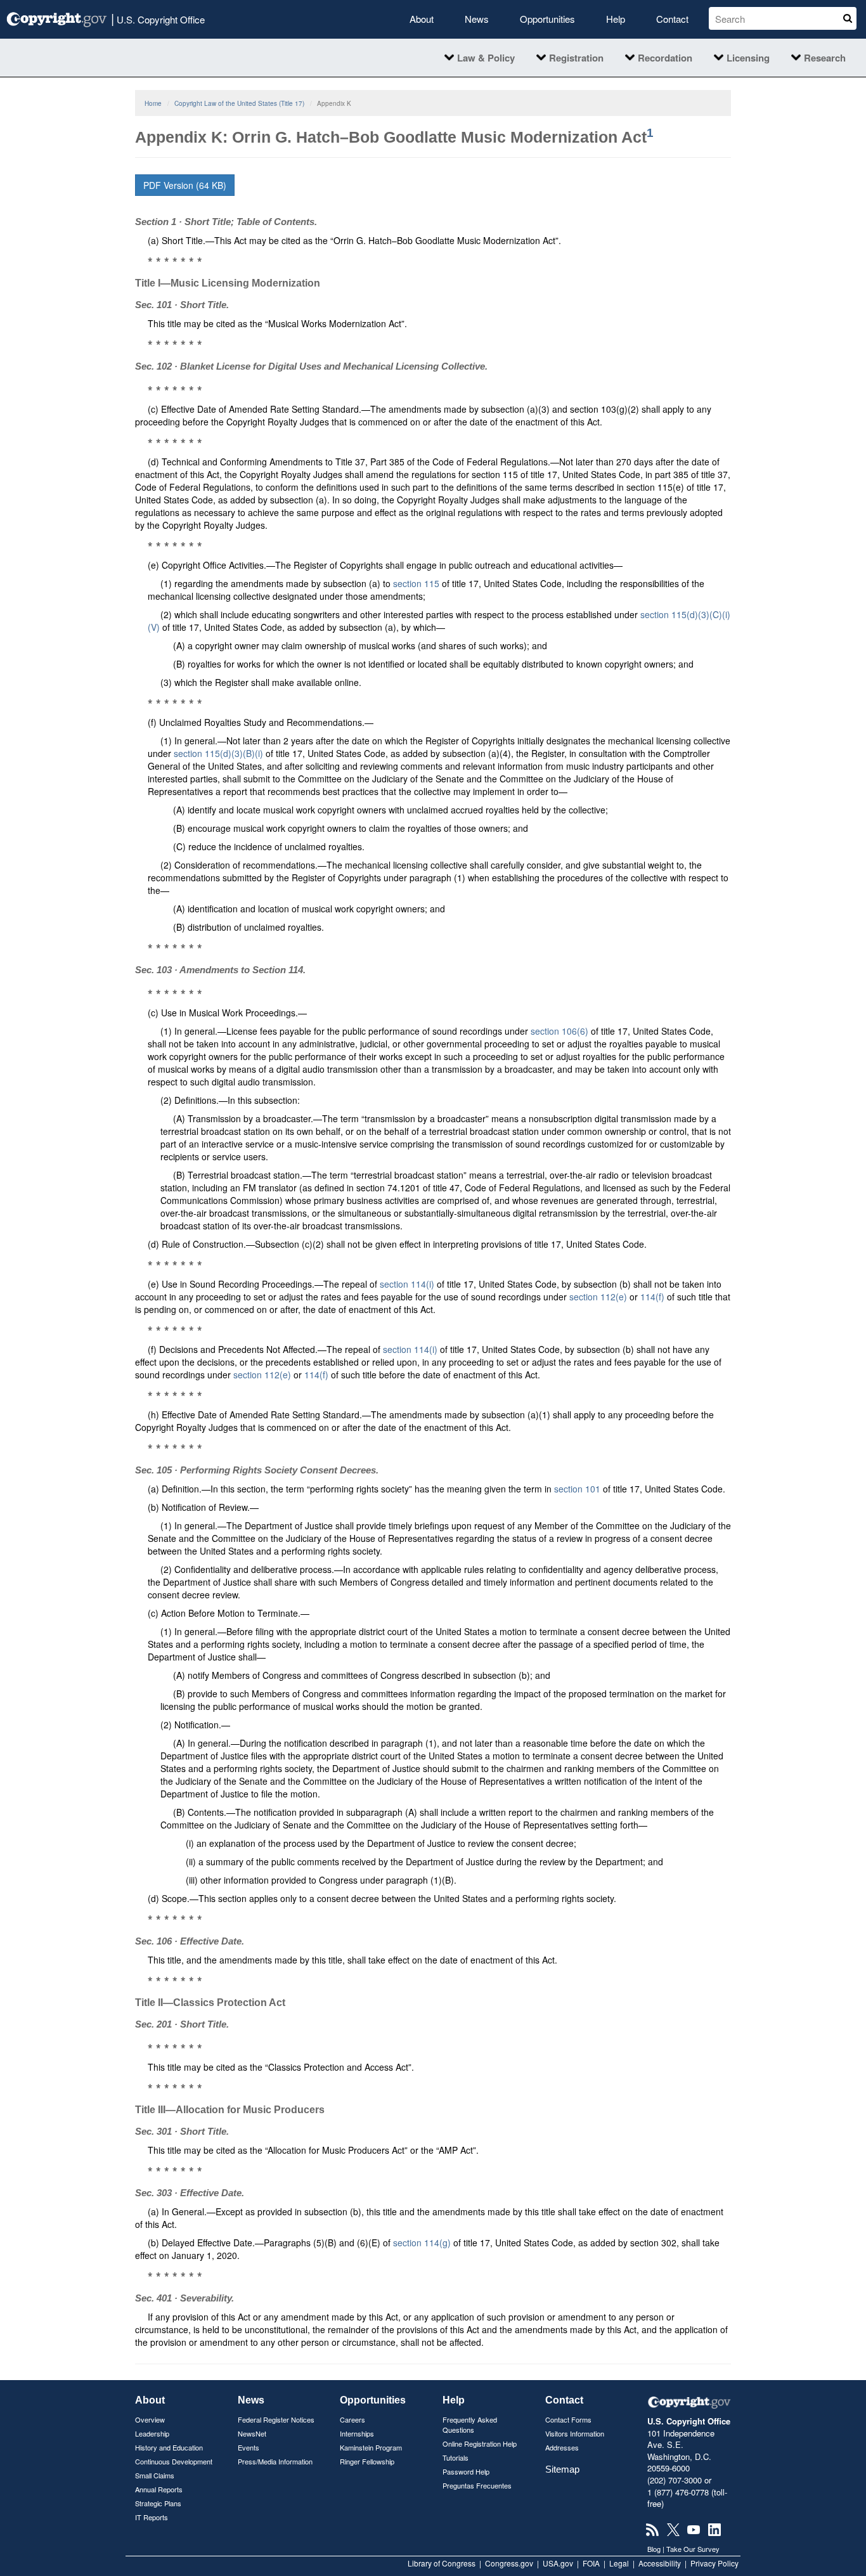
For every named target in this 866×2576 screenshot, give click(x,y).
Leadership (152, 2433)
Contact (672, 19)
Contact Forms (568, 2419)
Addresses (562, 2447)
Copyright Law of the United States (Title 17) (239, 103)
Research (825, 58)
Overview (150, 2419)
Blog (654, 2549)
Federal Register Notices (276, 2419)
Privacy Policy (714, 2563)
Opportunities (547, 19)
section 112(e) (598, 1297)
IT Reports (152, 2517)
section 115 (416, 583)
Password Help (466, 2471)
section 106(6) (559, 1031)
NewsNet (252, 2433)
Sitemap (562, 2469)
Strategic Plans (158, 2503)
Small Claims (155, 2475)
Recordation (665, 58)
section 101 (577, 1489)
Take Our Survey (693, 2549)
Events (249, 2447)
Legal (619, 2563)
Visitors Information (575, 2433)
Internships (357, 2433)
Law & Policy (486, 58)
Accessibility (660, 2563)
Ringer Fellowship (367, 2461)
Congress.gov (509, 2563)
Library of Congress (442, 2563)
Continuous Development (174, 2461)
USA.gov (558, 2563)
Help (616, 19)
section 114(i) (407, 1284)
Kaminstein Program (371, 2447)
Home (153, 103)
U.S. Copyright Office (158, 18)
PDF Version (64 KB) (185, 185)
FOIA (591, 2563)
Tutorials (456, 2457)
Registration (576, 58)
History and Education (169, 2447)
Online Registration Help (480, 2443)
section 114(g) (422, 2243)
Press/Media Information (275, 2461)
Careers (352, 2419)
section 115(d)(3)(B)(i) (218, 753)
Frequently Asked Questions (470, 2424)
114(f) (652, 1297)
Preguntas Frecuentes (477, 2485)
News (477, 19)
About (422, 19)
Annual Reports (159, 2489)
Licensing (748, 58)
